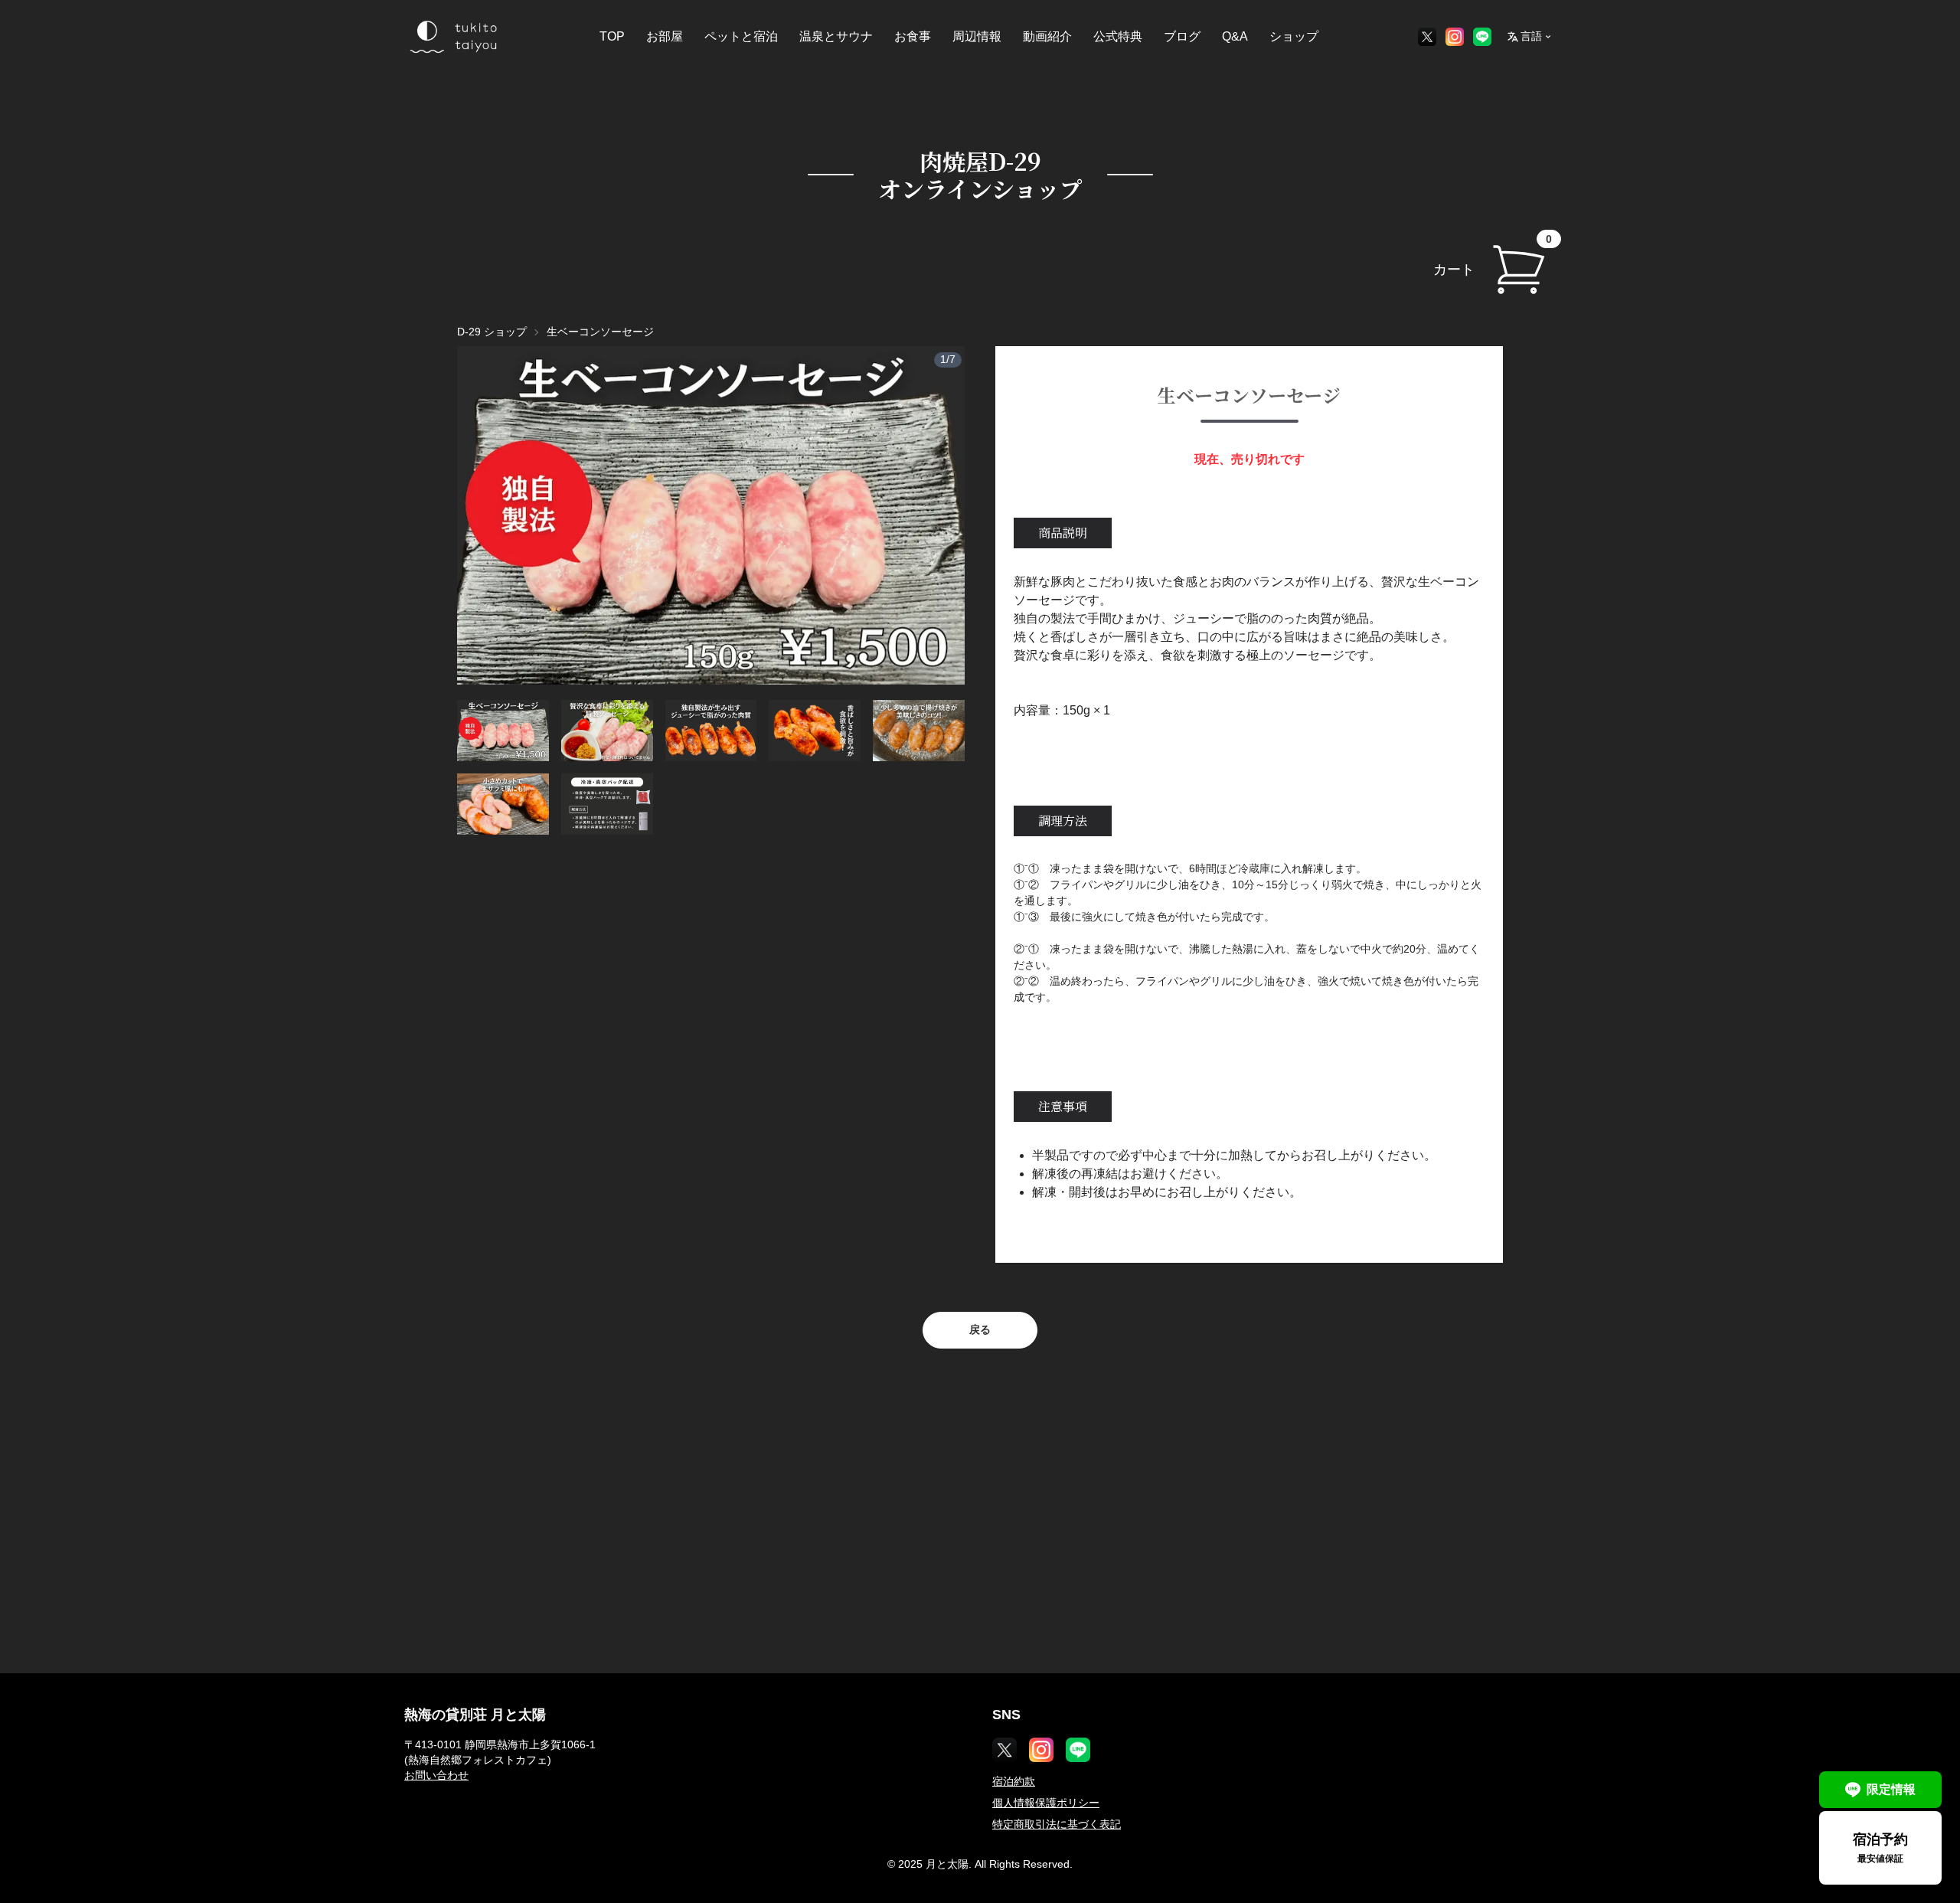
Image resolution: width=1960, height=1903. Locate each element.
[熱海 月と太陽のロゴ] (452, 37)
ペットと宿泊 (741, 36)
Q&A (1235, 36)
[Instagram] (1455, 37)
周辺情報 (977, 36)
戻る (980, 1329)
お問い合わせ (436, 1775)
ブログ (1182, 36)
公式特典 (1118, 36)
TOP (612, 36)
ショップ (1294, 36)
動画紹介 (1047, 36)
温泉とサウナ (836, 36)
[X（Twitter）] (1427, 37)
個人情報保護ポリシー (1046, 1803)
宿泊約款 (1014, 1781)
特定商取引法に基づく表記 (1057, 1824)
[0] (1518, 270)
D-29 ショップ (492, 332)
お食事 (913, 36)
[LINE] (1482, 37)
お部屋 (665, 36)
